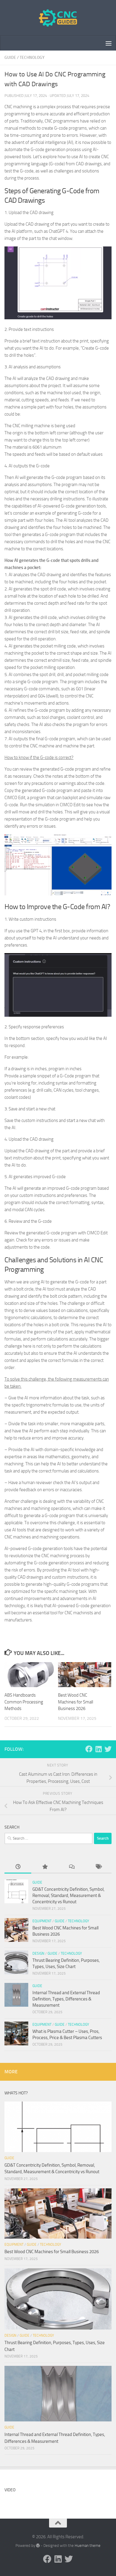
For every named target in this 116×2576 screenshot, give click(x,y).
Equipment (42, 1921)
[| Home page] (58, 18)
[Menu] (109, 43)
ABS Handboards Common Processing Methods (24, 1702)
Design (38, 1953)
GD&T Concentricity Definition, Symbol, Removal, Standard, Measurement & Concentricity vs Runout (68, 1896)
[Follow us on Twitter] (108, 1749)
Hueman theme (88, 2546)
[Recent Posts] (18, 1867)
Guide (10, 58)
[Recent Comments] (71, 1867)
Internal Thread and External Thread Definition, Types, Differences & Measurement (66, 1999)
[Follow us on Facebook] (89, 1749)
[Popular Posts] (45, 1867)
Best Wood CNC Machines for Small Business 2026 (76, 1702)
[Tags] (98, 1867)
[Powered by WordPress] (38, 2546)
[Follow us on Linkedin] (98, 1749)
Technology (32, 58)
